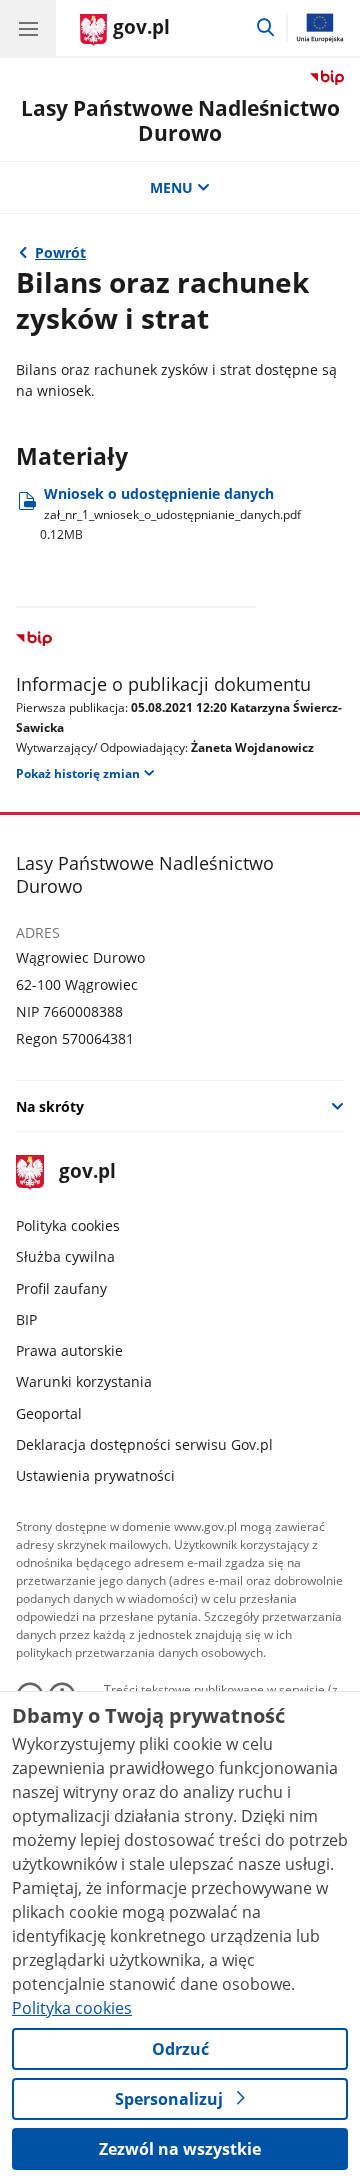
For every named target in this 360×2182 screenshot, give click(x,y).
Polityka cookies (68, 1225)
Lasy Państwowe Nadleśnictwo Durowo (180, 120)
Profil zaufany (61, 1288)
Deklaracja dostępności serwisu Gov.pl (144, 1444)
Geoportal (49, 1413)
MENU (171, 187)
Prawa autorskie (69, 1350)
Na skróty (50, 1106)
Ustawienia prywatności (95, 1475)
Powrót (60, 252)
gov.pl (86, 1172)
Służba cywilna (65, 1256)
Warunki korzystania (84, 1381)
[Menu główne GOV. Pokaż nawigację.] (28, 28)
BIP (26, 1319)
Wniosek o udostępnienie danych (170, 513)
